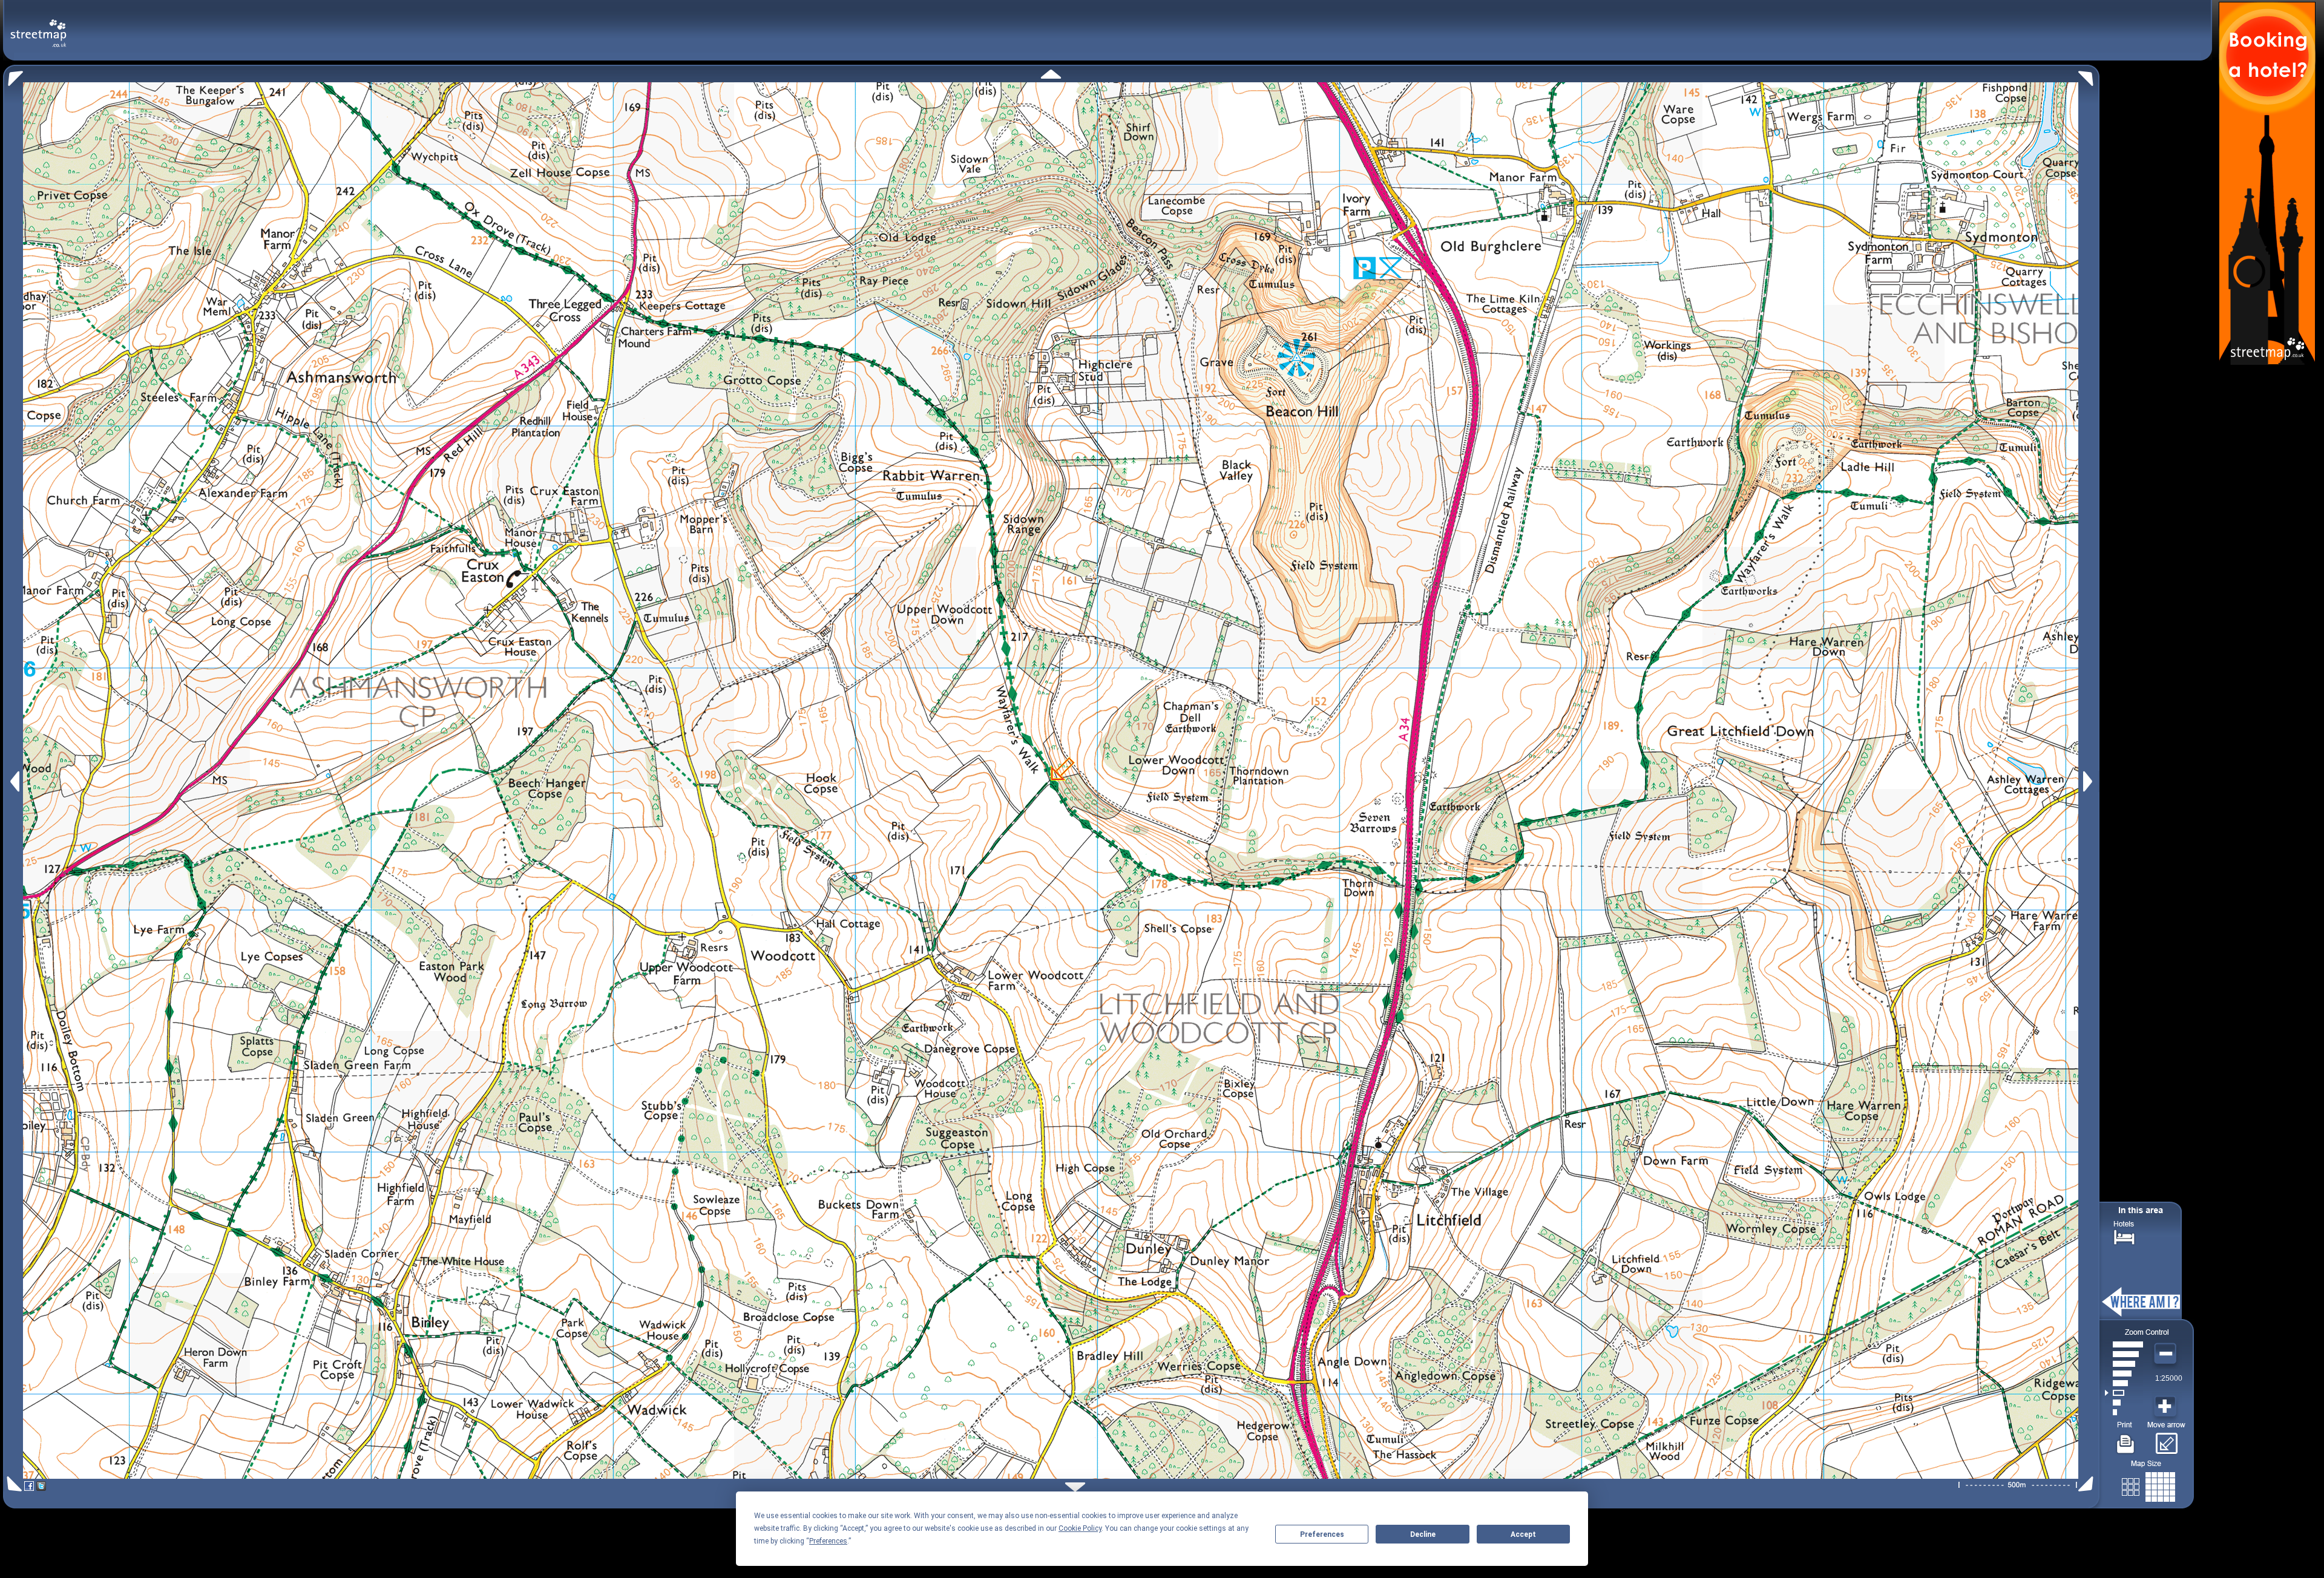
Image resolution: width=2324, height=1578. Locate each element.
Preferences (1322, 1534)
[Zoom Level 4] (2124, 1383)
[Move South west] (12, 1484)
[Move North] (1051, 74)
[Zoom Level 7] (2124, 1354)
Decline (1423, 1534)
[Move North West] (13, 75)
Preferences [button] (828, 1541)
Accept (1523, 1534)
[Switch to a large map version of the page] (2148, 1485)
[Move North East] (2089, 75)
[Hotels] (2124, 1236)
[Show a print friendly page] (2126, 1439)
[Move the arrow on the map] (2166, 1439)
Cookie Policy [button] (1080, 1528)
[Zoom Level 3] (2124, 1393)
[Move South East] (2088, 1484)
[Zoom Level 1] (2124, 1412)
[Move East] (2089, 781)
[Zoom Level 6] (2124, 1364)
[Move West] (14, 781)
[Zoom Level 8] (2124, 1344)
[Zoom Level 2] (2124, 1403)
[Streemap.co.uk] (38, 26)
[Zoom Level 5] (2124, 1373)
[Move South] (1075, 1487)
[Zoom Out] (2167, 1354)
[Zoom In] (2167, 1407)
